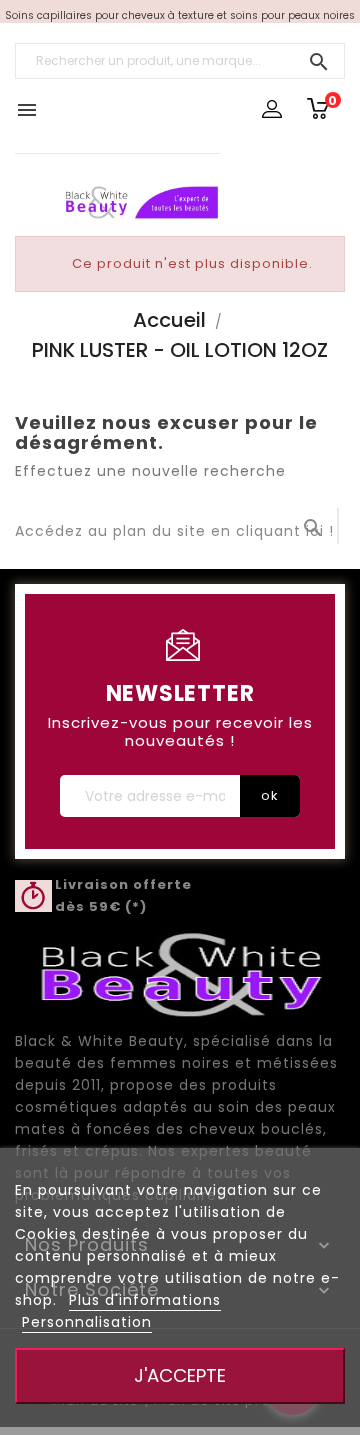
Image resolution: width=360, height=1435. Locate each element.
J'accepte (180, 1375)
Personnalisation (87, 1322)
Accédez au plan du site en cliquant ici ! (174, 531)
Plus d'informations (145, 1300)
